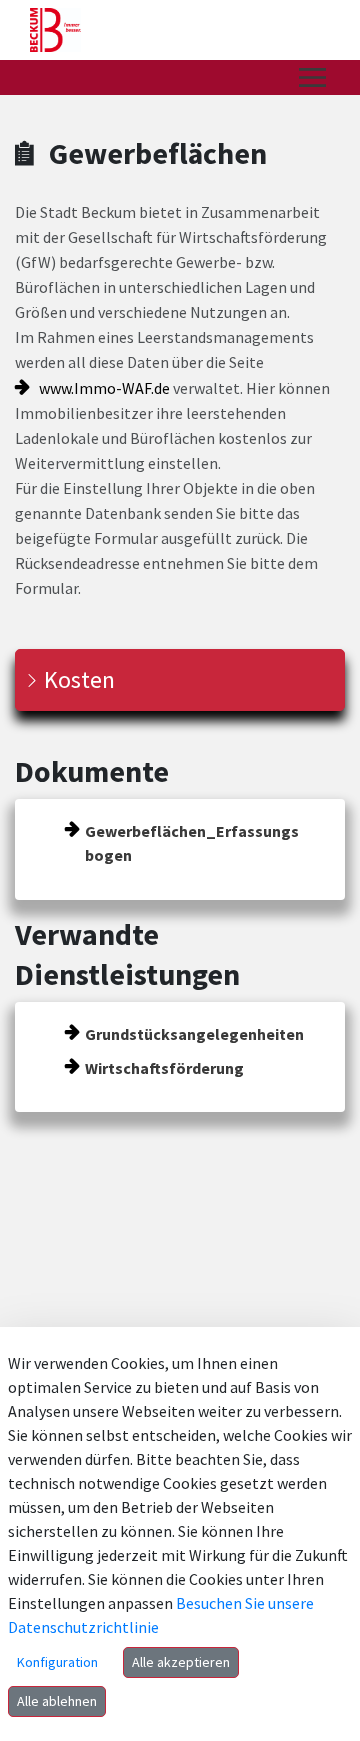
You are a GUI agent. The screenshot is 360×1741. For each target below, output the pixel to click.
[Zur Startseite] (55, 30)
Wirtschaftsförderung (164, 1068)
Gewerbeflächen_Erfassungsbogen (192, 843)
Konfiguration (57, 1662)
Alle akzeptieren (181, 1662)
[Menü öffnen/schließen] (312, 77)
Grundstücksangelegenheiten (194, 1034)
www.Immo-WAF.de (104, 388)
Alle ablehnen (57, 1701)
